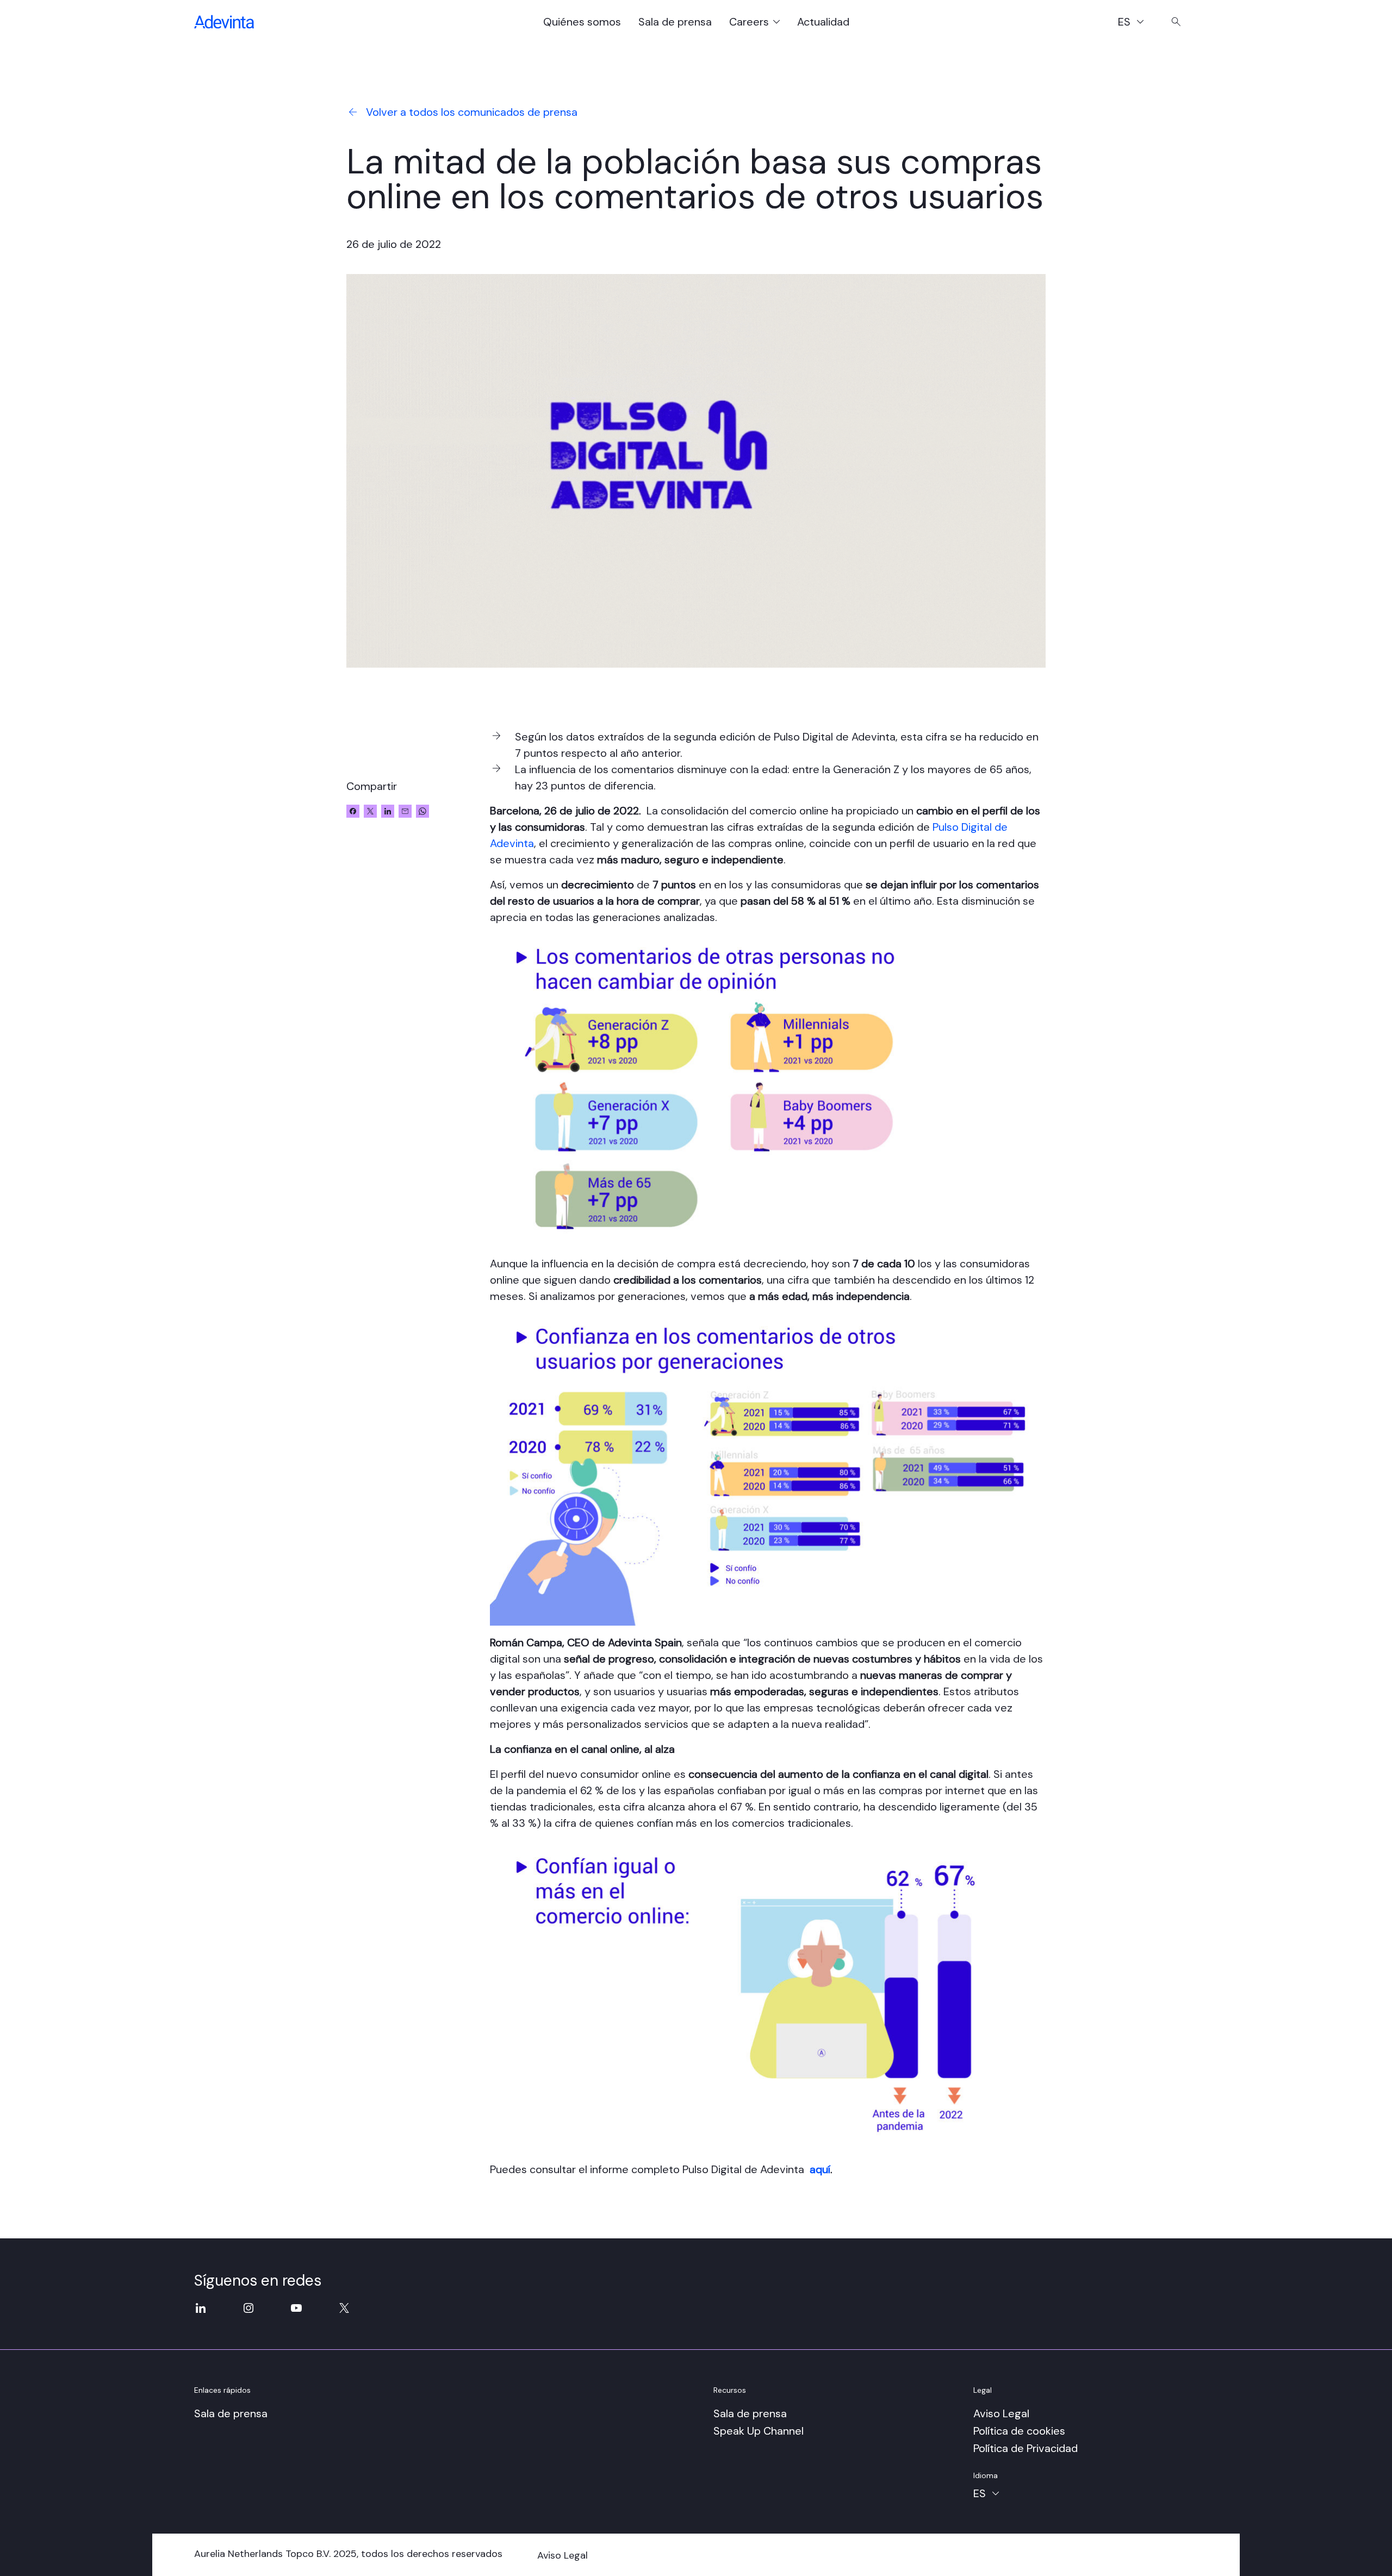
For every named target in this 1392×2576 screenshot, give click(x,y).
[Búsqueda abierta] (1176, 22)
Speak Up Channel (759, 2431)
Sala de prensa (675, 22)
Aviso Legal (1001, 2413)
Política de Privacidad (1026, 2448)
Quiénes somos (582, 22)
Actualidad (823, 22)
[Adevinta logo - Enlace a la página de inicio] (224, 22)
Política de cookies (1019, 2431)
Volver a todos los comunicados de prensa (472, 112)
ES (1136, 23)
